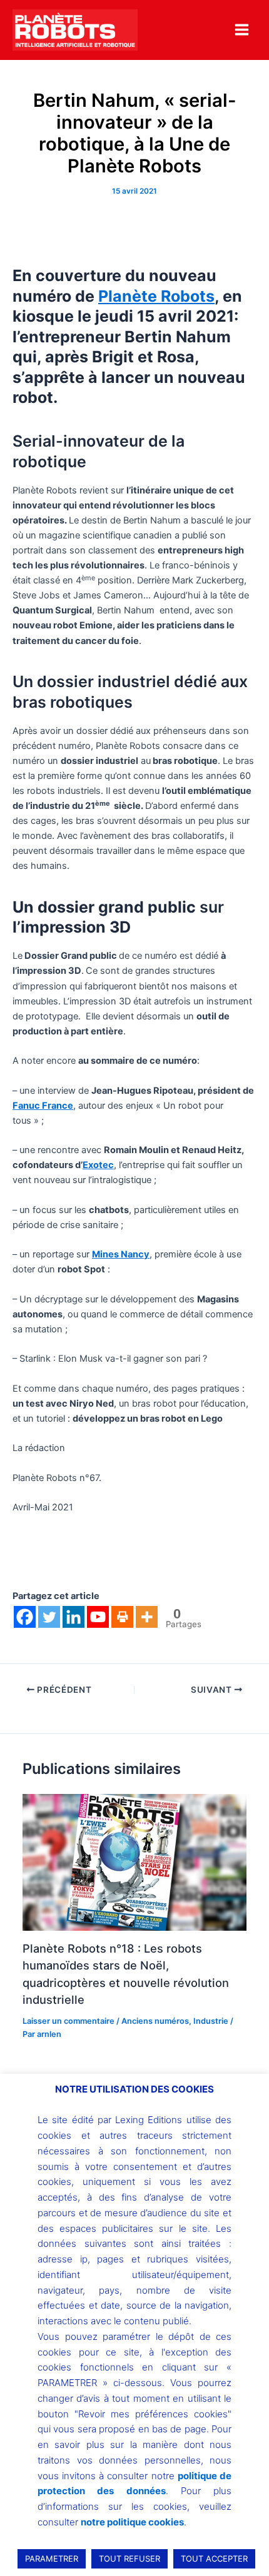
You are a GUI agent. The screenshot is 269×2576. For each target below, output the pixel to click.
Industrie (211, 2021)
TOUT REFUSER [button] (129, 2559)
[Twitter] (49, 1617)
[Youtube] (98, 1617)
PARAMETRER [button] (52, 2559)
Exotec (98, 1165)
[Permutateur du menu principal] (242, 30)
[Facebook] (25, 1617)
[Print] (122, 1617)
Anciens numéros (155, 2021)
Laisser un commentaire (69, 2021)
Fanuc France (43, 1106)
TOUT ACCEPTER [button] (214, 2559)
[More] (147, 1617)
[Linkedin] (74, 1617)
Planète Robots (156, 296)
